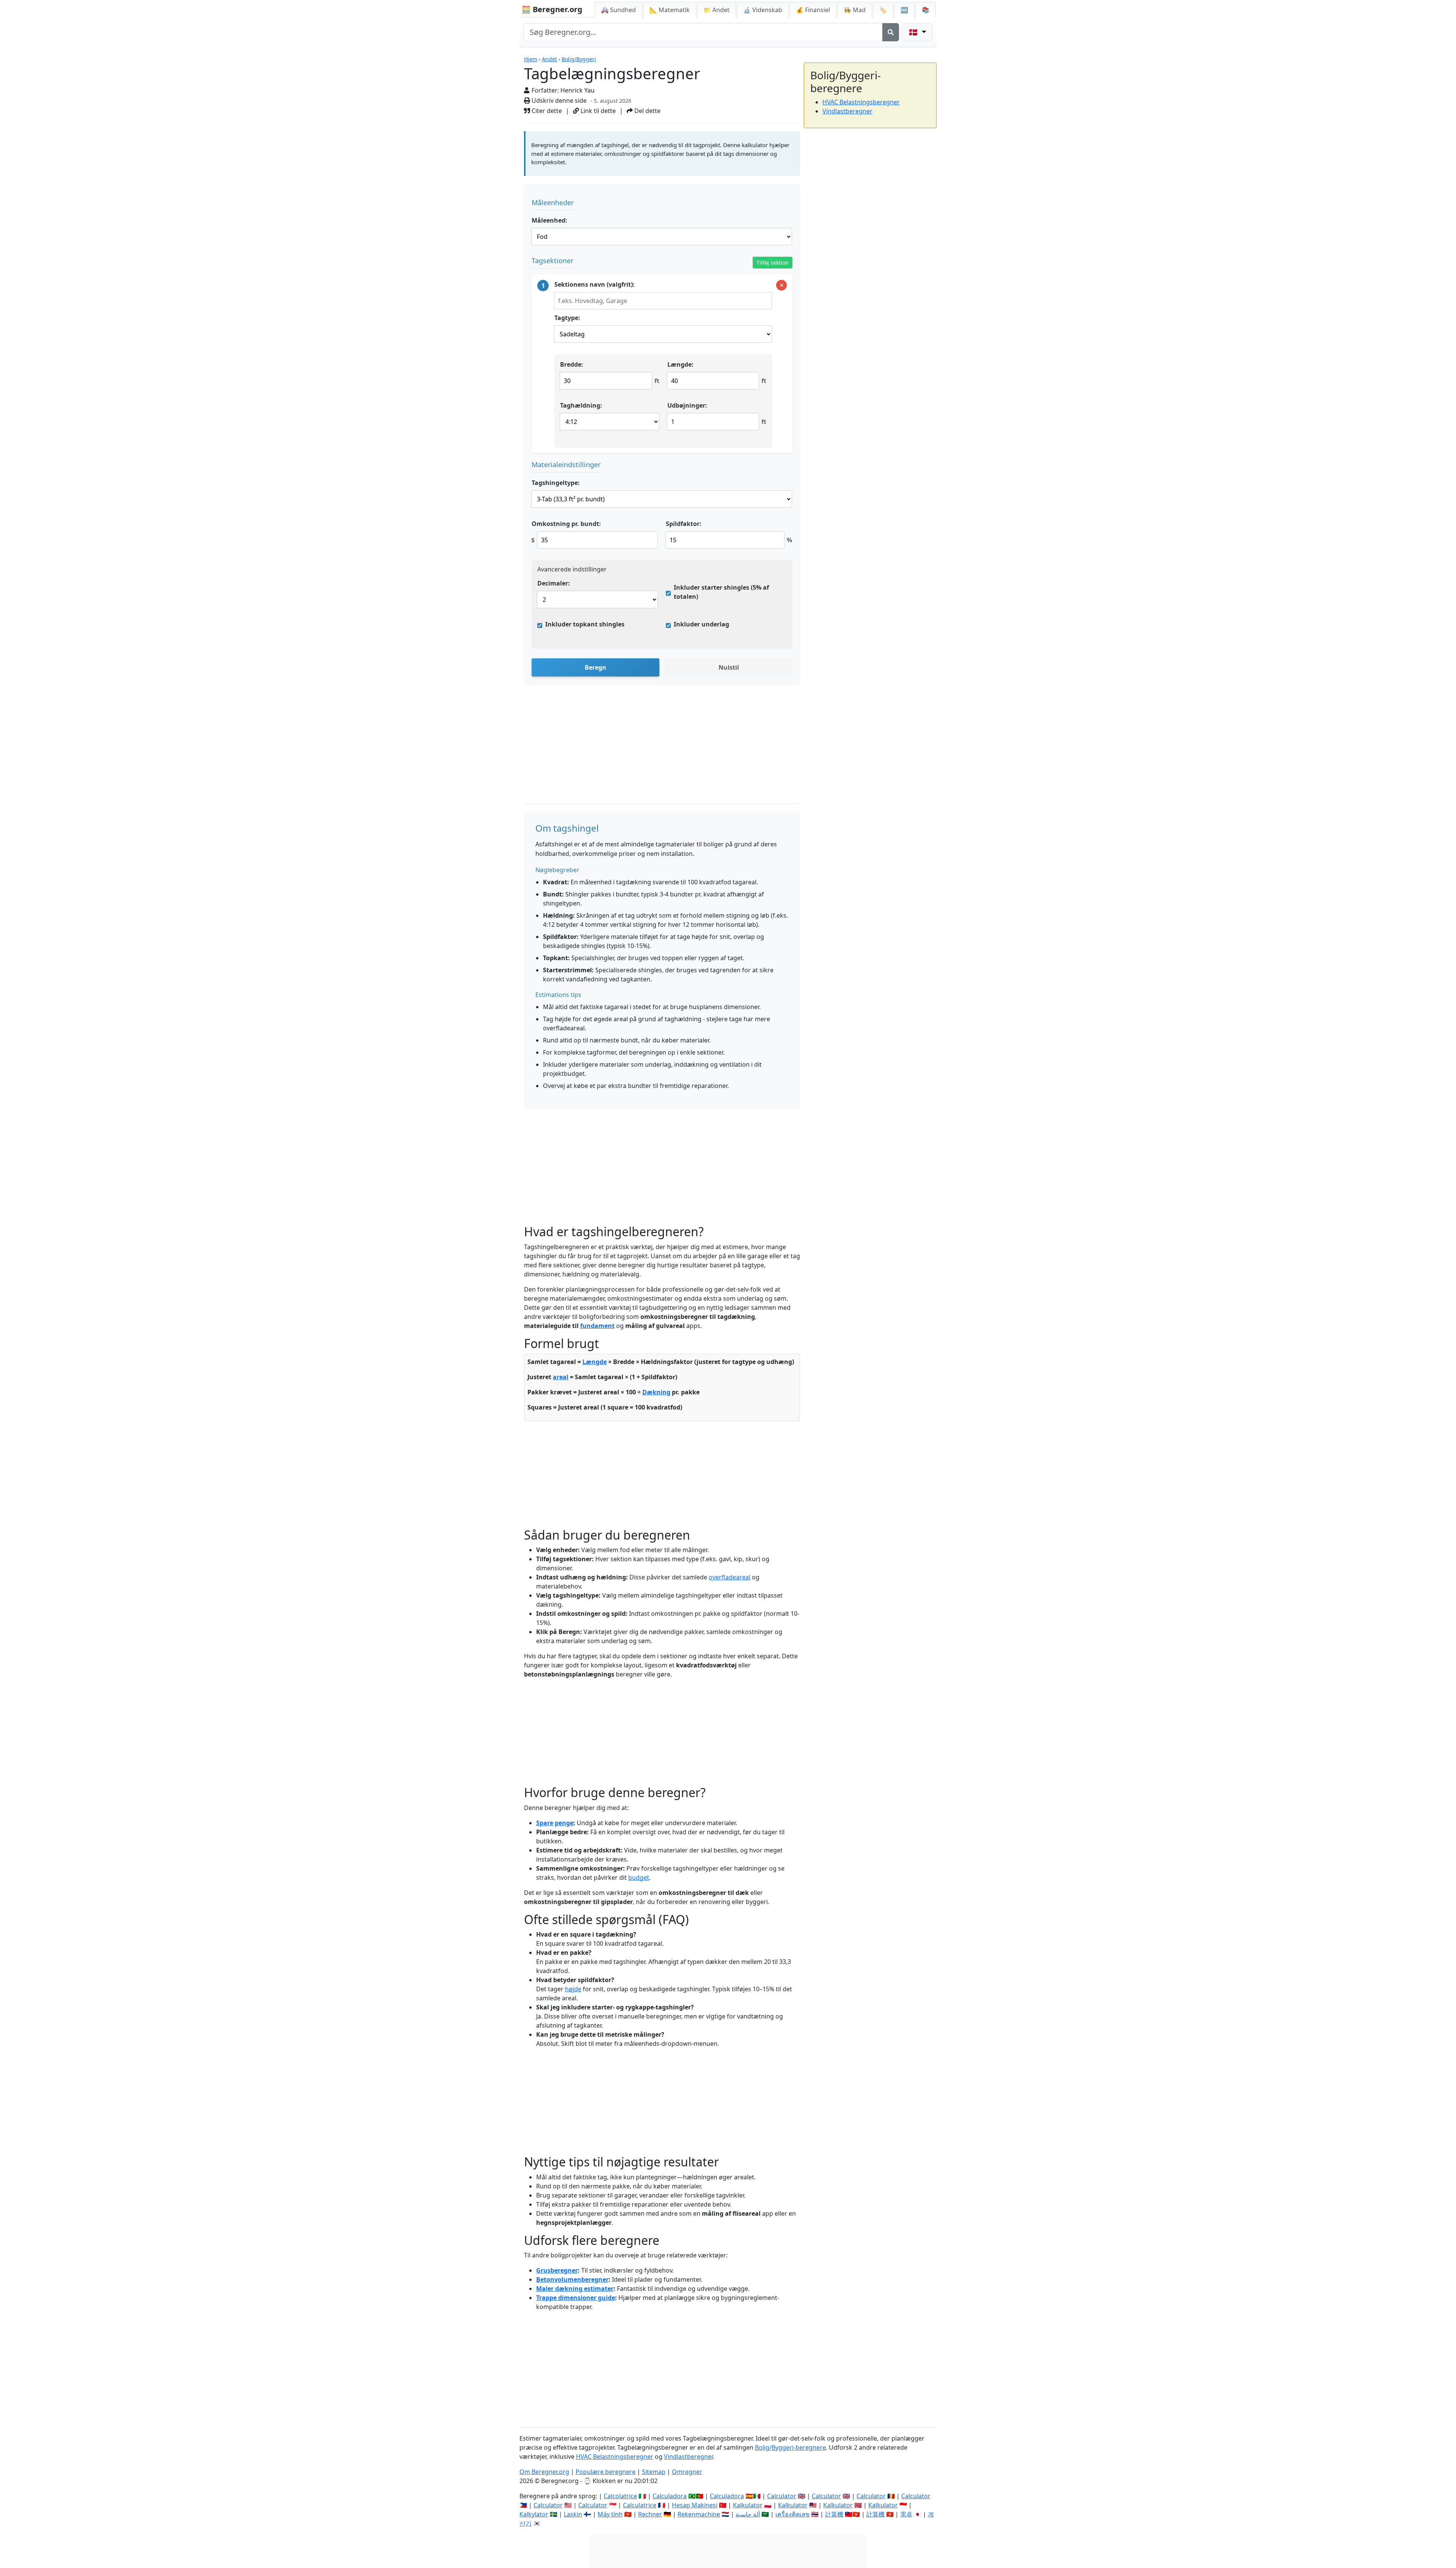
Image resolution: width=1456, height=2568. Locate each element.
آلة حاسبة (748, 2514)
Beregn (595, 667)
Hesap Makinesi (695, 2505)
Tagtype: (567, 318)
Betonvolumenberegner (572, 2279)
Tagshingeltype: (556, 483)
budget (639, 1877)
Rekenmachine (699, 2514)
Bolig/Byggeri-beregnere (790, 2447)
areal (561, 1377)
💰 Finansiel (813, 10)
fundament (597, 1326)
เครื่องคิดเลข (792, 2514)
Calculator (782, 2496)
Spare (545, 1823)
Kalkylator (534, 2514)
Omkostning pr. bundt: (566, 524)
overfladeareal (730, 1577)
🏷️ (883, 10)
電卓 (906, 2514)
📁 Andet (716, 10)
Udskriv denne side (558, 100)
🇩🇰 (914, 32)
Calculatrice (640, 2505)
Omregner (687, 2472)
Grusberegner (557, 2270)
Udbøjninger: (687, 405)
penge (564, 1823)
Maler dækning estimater (575, 2289)
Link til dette (597, 111)
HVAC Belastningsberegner (861, 102)
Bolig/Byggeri (579, 59)
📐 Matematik (670, 10)
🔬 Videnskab (763, 10)
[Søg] (891, 32)
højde (573, 1989)
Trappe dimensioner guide (576, 2298)
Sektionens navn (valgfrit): (595, 284)
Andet (549, 59)
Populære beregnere (606, 2472)
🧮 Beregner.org (552, 9)
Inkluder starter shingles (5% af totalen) (721, 592)
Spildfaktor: (684, 524)
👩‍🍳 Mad (855, 10)
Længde (595, 1362)
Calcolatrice (620, 2496)
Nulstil (729, 667)
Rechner (650, 2514)
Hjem (531, 59)
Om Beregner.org (544, 2472)
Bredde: (572, 364)
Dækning (656, 1392)
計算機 (834, 2514)
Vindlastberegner (847, 111)
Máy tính (610, 2514)
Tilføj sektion (773, 263)
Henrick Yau (577, 90)
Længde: (680, 364)
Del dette (647, 111)
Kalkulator (748, 2505)
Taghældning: (581, 405)
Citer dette (546, 111)
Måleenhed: (549, 220)
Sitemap (654, 2472)
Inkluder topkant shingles (585, 624)
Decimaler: (554, 583)
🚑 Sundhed (618, 10)
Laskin (573, 2514)
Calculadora (670, 2496)
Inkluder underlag (701, 624)
